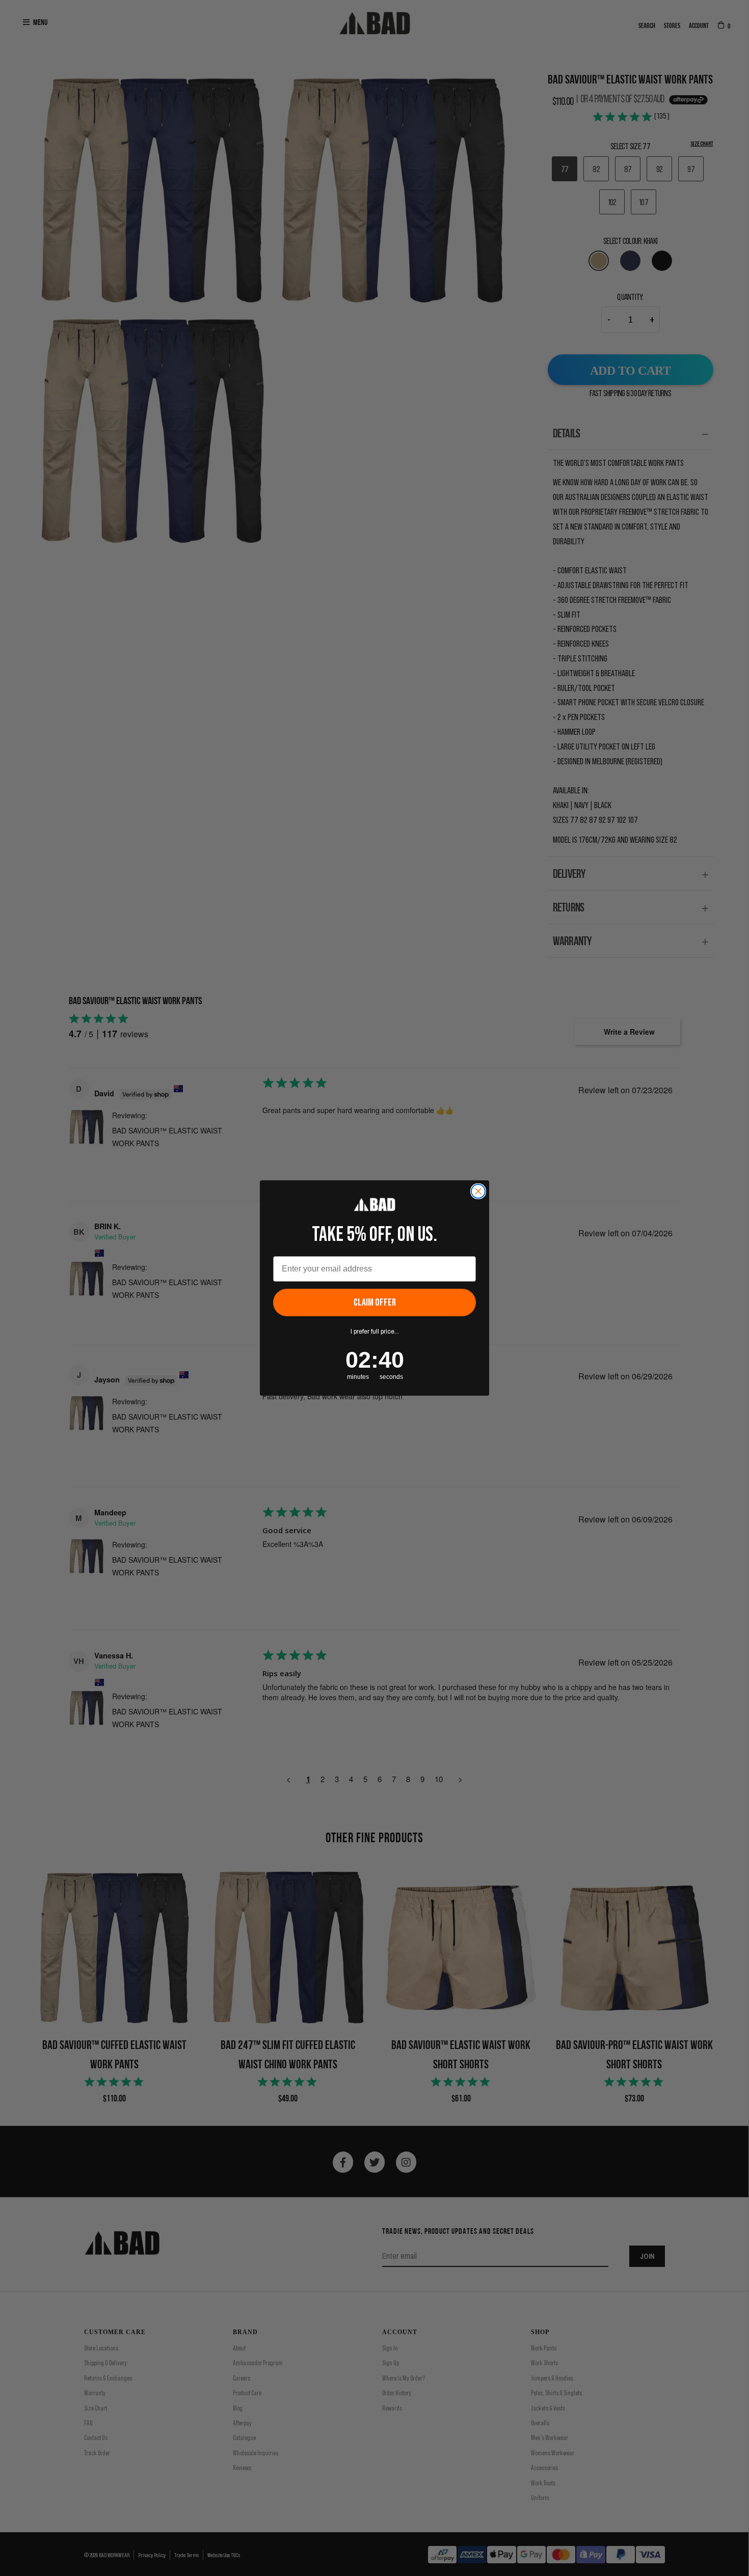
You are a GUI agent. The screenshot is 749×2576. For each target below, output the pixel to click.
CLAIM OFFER (375, 1303)
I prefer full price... (375, 1332)
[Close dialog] (478, 1191)
